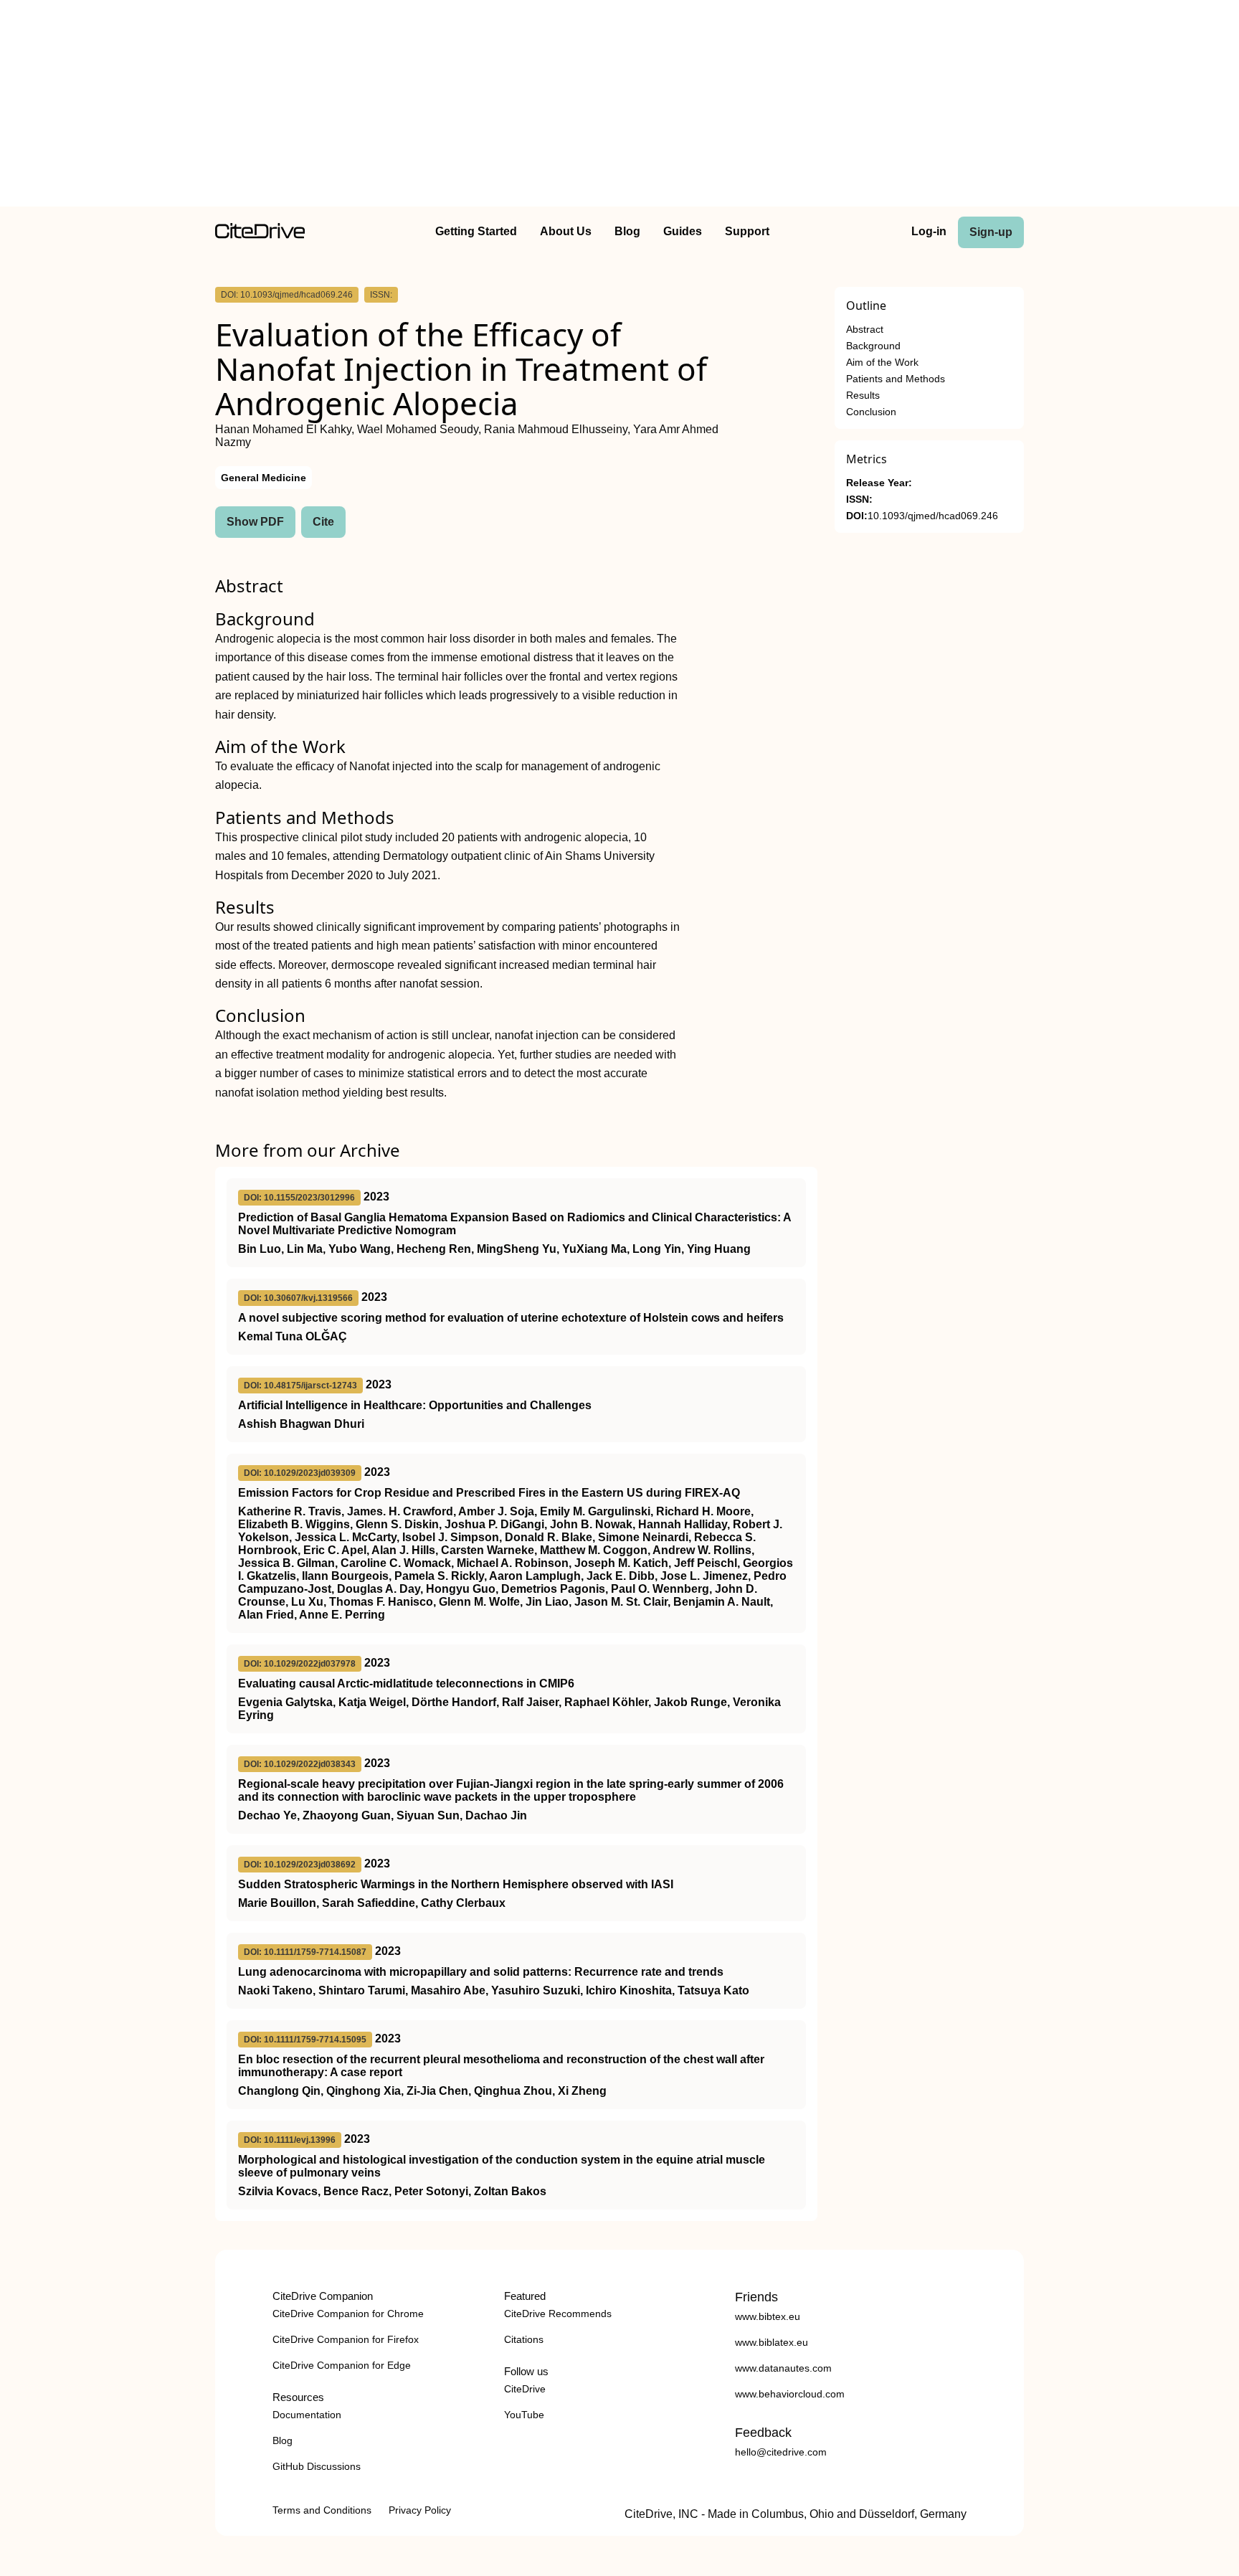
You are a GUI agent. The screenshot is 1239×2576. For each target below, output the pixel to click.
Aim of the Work (882, 363)
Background (873, 346)
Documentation (307, 2415)
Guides (683, 231)
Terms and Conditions (322, 2510)
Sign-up (991, 232)
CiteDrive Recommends (558, 2314)
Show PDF (255, 522)
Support (747, 231)
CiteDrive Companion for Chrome (348, 2314)
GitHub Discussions (317, 2466)
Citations (524, 2339)
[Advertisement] (619, 106)
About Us (566, 231)
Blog (627, 231)
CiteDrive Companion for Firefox (346, 2339)
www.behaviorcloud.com (790, 2394)
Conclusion (871, 412)
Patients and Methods (896, 379)
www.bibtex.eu (768, 2316)
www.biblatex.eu (772, 2342)
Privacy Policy (420, 2510)
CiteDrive (525, 2389)
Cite (323, 522)
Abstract (865, 330)
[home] (260, 235)
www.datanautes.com (783, 2368)
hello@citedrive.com (781, 2452)
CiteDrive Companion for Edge (342, 2365)
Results (863, 396)
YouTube (524, 2415)
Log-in (929, 231)
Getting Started (476, 231)
